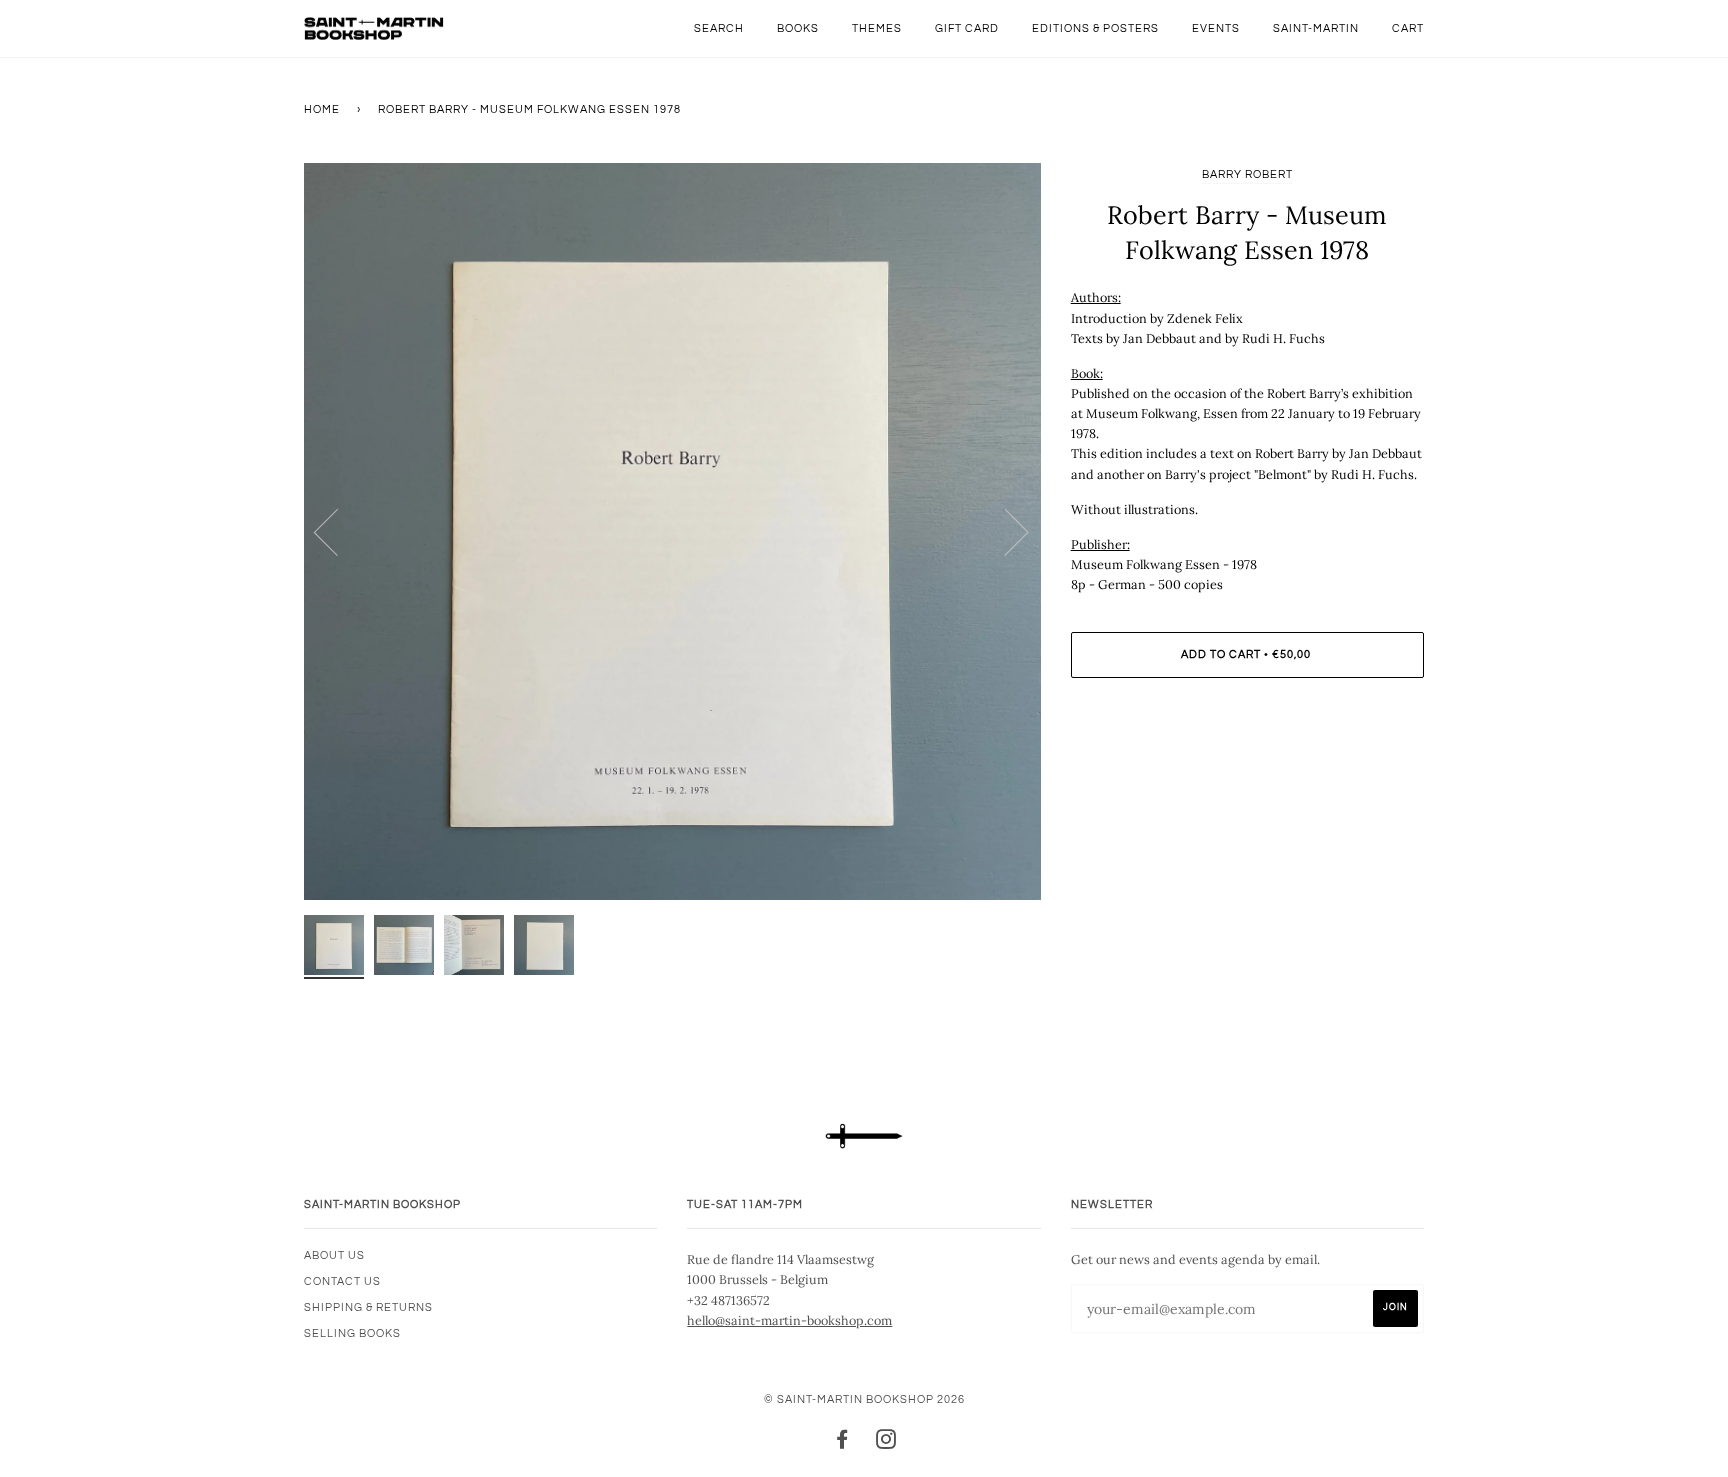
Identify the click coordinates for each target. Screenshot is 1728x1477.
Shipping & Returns (368, 1307)
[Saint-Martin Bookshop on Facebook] (842, 1443)
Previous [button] (338, 531)
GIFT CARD (967, 28)
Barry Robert (1247, 174)
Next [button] (1004, 531)
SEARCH (719, 28)
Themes (877, 28)
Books (798, 28)
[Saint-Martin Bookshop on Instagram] (886, 1443)
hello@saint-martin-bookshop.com (789, 1320)
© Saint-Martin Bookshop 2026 (864, 1399)
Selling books (352, 1333)
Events (1216, 28)
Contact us (342, 1281)
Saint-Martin (1316, 28)
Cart (1408, 28)
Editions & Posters (1095, 28)
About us (334, 1255)
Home (322, 109)
